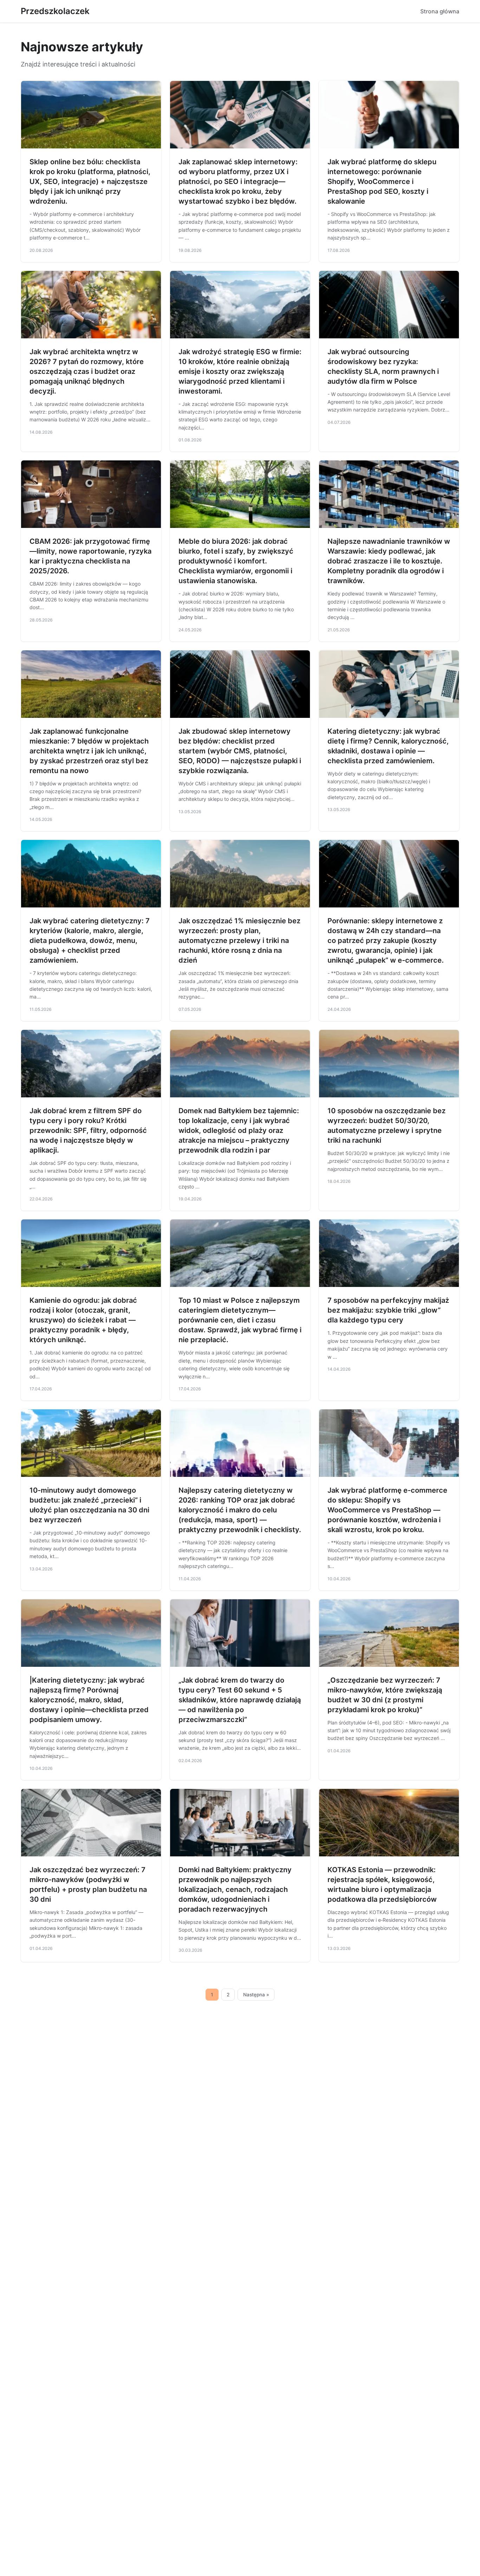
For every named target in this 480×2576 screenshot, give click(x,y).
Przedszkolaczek (55, 11)
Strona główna (440, 11)
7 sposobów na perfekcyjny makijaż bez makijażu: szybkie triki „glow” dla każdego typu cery (388, 1310)
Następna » (256, 1995)
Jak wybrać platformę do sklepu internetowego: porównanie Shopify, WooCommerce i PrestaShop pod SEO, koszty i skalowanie (382, 181)
